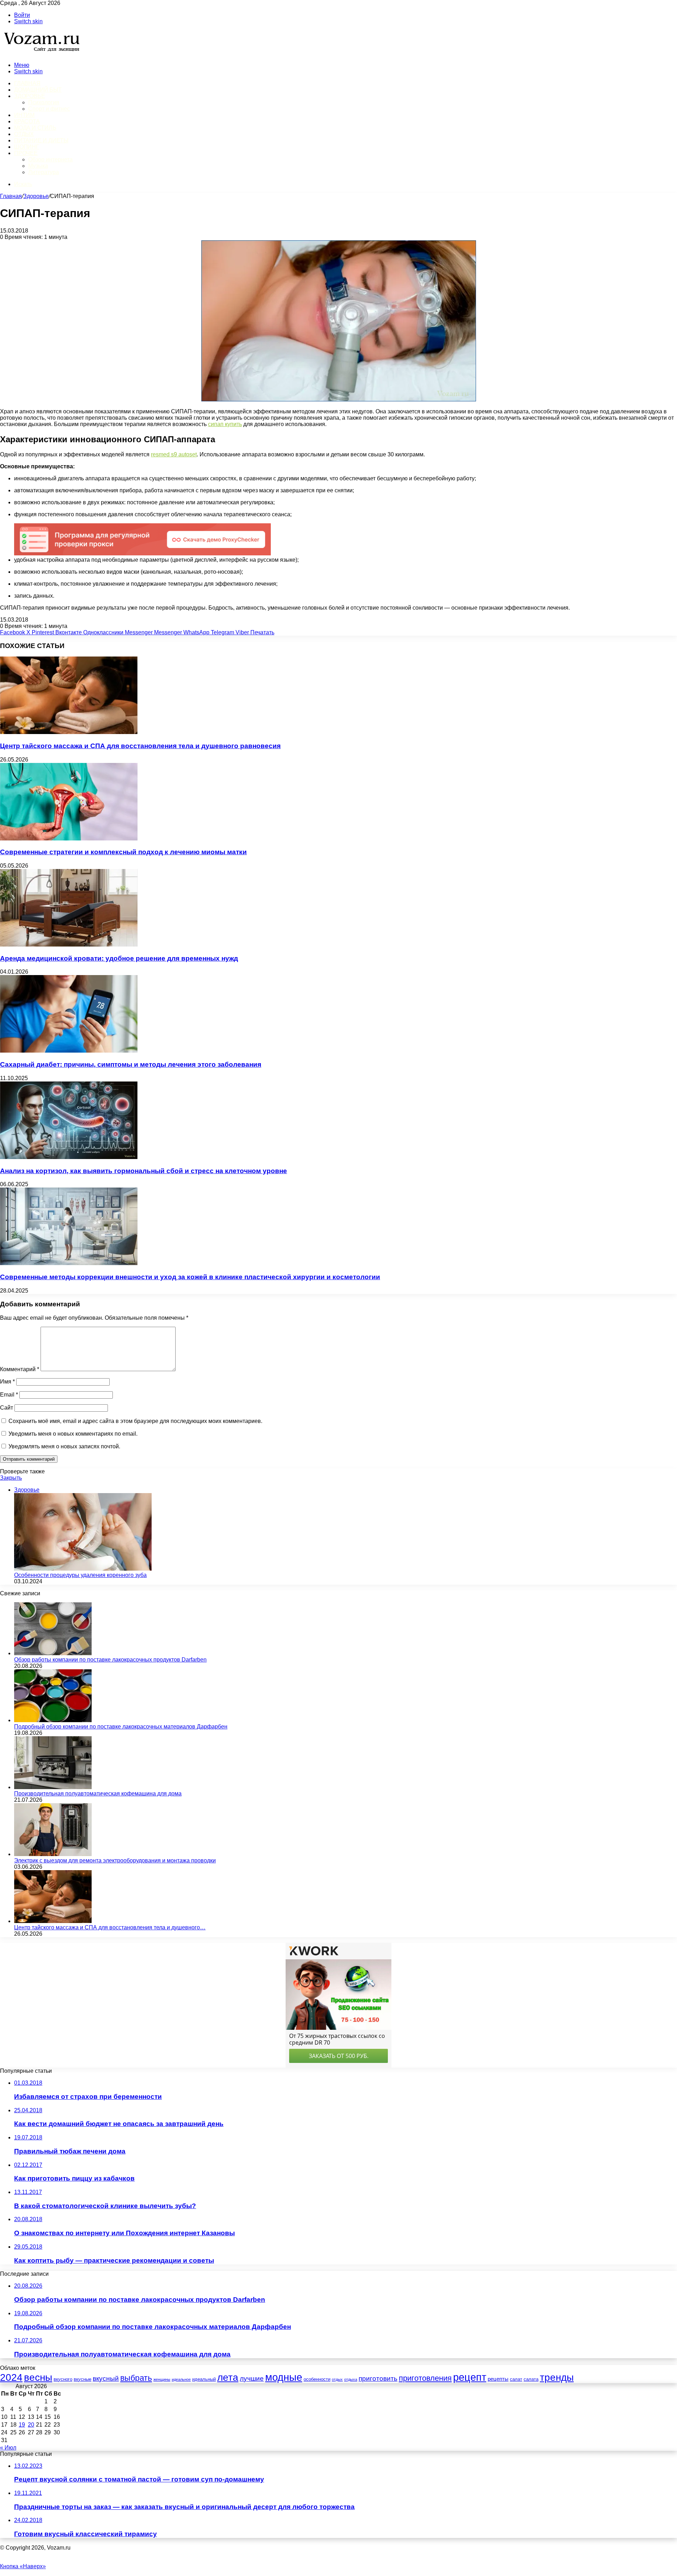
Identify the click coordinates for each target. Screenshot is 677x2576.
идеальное (181, 2379)
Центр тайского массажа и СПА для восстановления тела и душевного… (110, 1927)
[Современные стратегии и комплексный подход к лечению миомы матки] (69, 839)
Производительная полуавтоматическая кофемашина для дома (98, 1794)
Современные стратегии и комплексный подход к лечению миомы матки (123, 852)
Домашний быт (38, 90)
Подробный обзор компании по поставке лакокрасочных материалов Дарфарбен (121, 1727)
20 (31, 2425)
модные (284, 2377)
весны (38, 2377)
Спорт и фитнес (49, 109)
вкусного (63, 2379)
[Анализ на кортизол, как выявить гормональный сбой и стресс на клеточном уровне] (69, 1157)
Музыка (38, 166)
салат (516, 2379)
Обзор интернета (50, 159)
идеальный (204, 2379)
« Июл (8, 2448)
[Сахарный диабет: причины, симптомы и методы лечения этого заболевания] (69, 1051)
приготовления (425, 2378)
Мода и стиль (35, 128)
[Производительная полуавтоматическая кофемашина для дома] (53, 1787)
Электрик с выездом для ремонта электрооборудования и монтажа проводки (115, 1860)
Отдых (24, 134)
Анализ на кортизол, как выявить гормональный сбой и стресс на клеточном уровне (144, 1171)
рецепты (498, 2379)
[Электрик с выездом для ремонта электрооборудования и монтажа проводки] (53, 1854)
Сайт (7, 1408)
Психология (44, 102)
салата (531, 2379)
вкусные (83, 2379)
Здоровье (29, 96)
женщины (162, 2379)
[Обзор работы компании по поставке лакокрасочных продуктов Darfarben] (53, 1653)
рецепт (470, 2377)
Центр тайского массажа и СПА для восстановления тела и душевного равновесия (140, 746)
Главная (11, 196)
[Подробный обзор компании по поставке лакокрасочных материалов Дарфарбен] (53, 1720)
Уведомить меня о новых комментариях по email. (73, 1434)
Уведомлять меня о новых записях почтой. (64, 1446)
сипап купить (225, 424)
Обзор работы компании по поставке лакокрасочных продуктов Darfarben (110, 1660)
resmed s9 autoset (174, 454)
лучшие (252, 2378)
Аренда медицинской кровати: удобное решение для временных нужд (119, 958)
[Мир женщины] (41, 53)
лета (228, 2377)
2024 (11, 2377)
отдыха (351, 2379)
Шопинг (27, 147)
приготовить (378, 2378)
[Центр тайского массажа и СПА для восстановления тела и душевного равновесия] (69, 732)
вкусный (106, 2378)
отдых (337, 2379)
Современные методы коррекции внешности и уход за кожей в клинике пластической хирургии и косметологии (190, 1277)
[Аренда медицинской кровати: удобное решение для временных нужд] (69, 945)
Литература (44, 172)
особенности (317, 2379)
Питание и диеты (41, 140)
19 (22, 2425)
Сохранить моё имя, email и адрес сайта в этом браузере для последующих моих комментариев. (135, 1421)
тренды (557, 2377)
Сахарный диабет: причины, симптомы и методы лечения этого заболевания (131, 1064)
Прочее (26, 153)
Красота (27, 121)
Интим (24, 115)
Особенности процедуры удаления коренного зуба (80, 1575)
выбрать (136, 2378)
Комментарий (20, 1369)
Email (9, 1395)
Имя (7, 1382)
